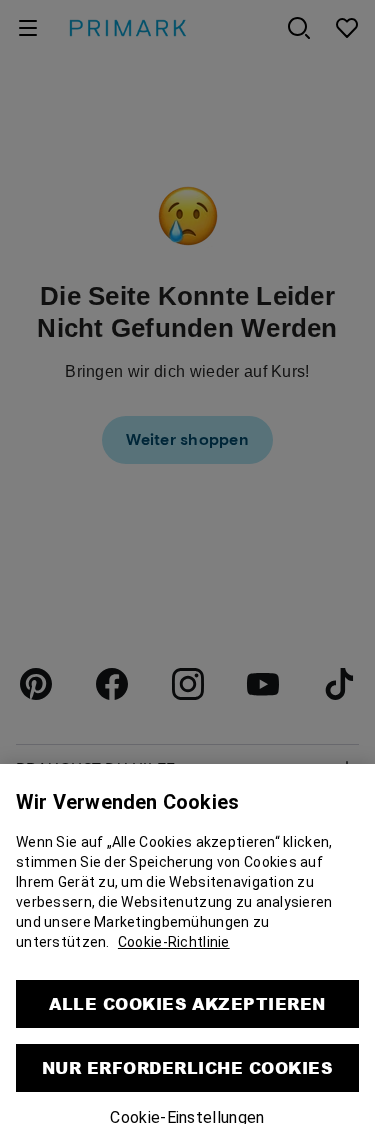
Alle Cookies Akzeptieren (187, 995)
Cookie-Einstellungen (187, 1109)
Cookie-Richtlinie (174, 934)
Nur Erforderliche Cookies (187, 1059)
